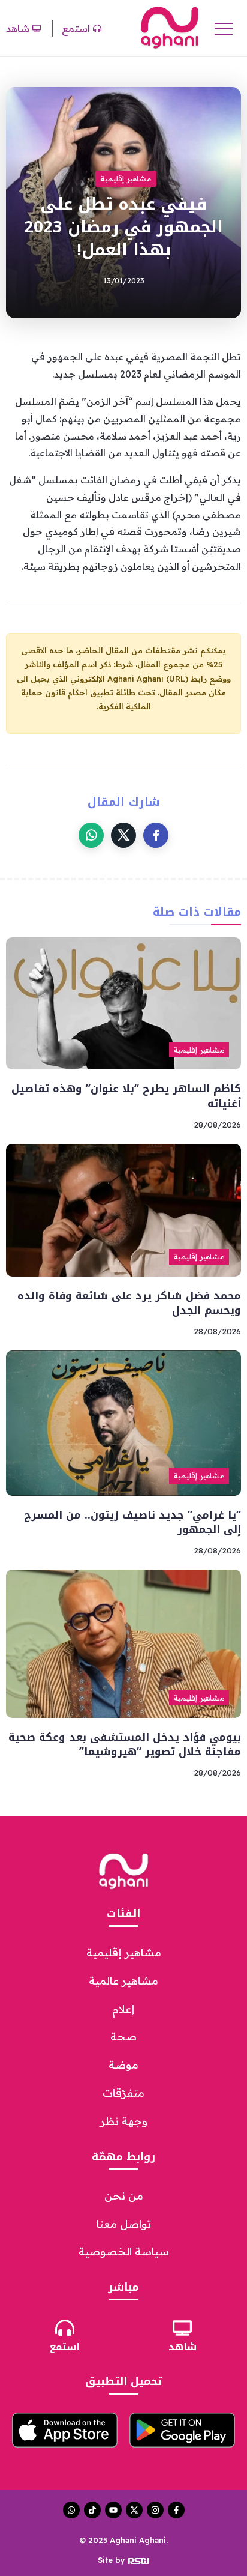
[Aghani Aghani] (170, 27)
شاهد (183, 2347)
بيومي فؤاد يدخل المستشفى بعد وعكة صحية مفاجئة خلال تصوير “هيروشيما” (125, 1745)
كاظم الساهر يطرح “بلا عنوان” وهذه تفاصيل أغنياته (126, 1096)
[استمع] (65, 2328)
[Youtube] (113, 2510)
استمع (65, 2347)
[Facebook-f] (176, 2510)
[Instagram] (155, 2510)
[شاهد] (182, 2328)
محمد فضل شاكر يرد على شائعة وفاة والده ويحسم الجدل (129, 1303)
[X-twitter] (134, 2510)
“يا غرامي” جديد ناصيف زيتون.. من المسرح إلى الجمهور (132, 1522)
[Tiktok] (92, 2510)
